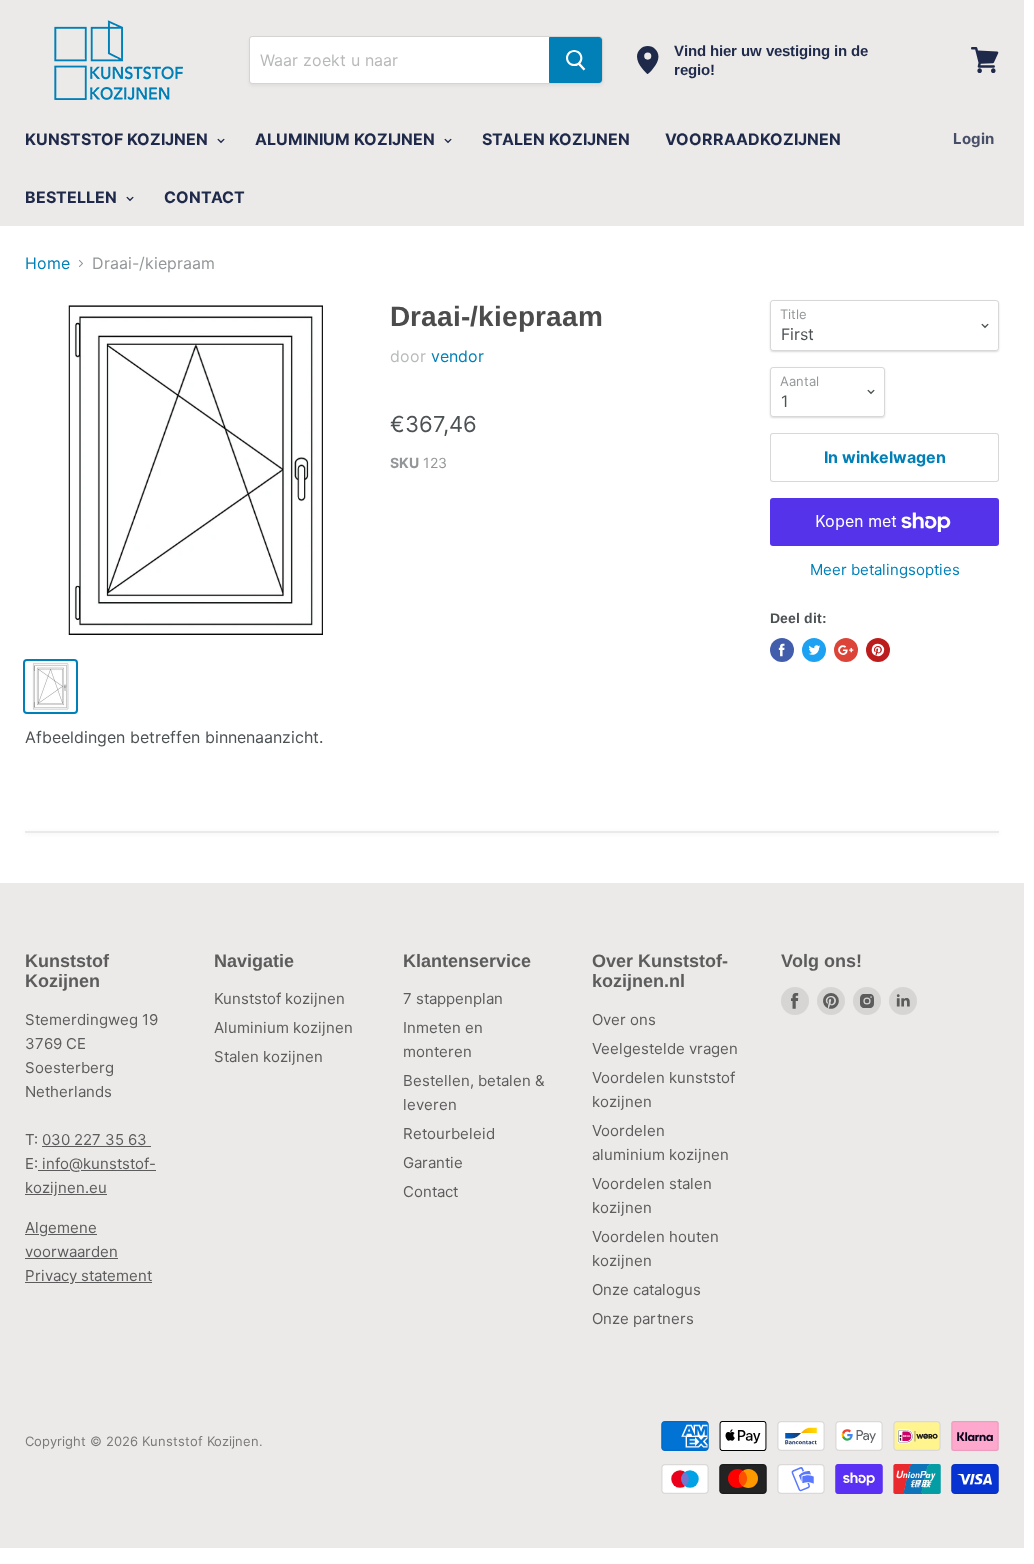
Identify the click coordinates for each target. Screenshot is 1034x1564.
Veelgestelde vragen (665, 1048)
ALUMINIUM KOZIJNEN (347, 139)
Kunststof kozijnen (279, 998)
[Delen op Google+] (846, 650)
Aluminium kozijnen (283, 1027)
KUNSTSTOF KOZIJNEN (118, 139)
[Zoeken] (575, 60)
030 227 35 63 (96, 1139)
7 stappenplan (453, 998)
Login (973, 138)
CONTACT (204, 197)
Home (47, 263)
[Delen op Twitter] (814, 650)
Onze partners (643, 1318)
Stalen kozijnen (268, 1056)
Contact (430, 1191)
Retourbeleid (449, 1133)
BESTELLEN (73, 197)
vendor (457, 356)
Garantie (433, 1162)
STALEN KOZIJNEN (556, 139)
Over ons (624, 1019)
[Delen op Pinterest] (878, 650)
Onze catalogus (646, 1289)
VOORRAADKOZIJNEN (753, 139)
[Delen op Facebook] (782, 650)
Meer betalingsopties (885, 569)
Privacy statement (88, 1275)
